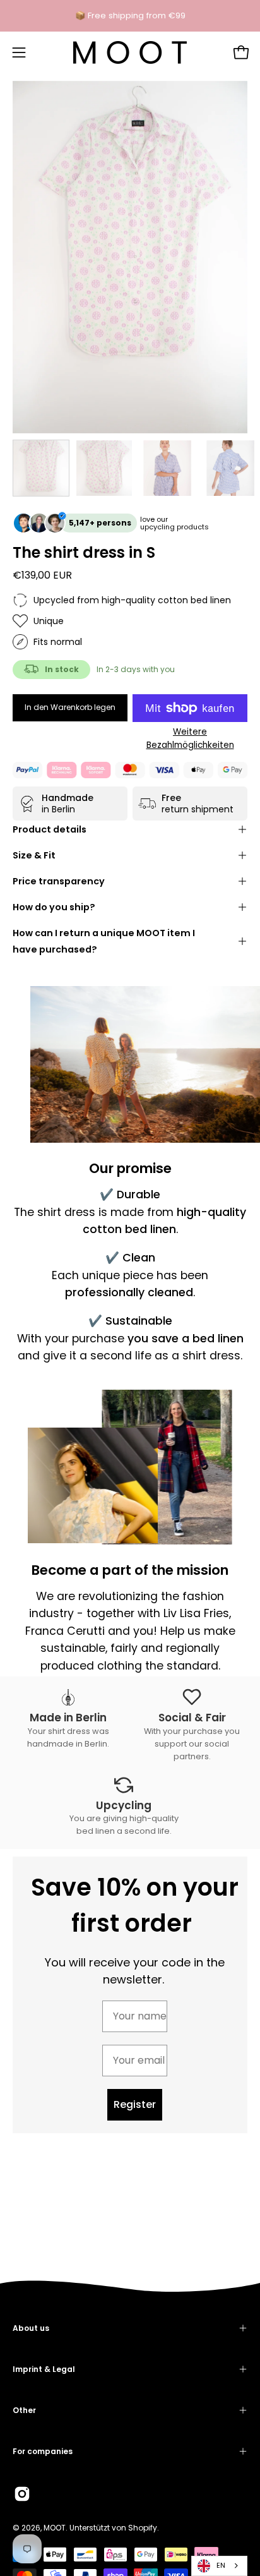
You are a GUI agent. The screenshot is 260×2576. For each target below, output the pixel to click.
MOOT (55, 2528)
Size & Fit (34, 855)
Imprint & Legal (44, 2369)
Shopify (143, 2528)
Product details (50, 829)
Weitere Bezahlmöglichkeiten (190, 738)
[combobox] (219, 2566)
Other (24, 2410)
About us (31, 2328)
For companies (43, 2451)
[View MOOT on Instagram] (22, 2494)
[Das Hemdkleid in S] (41, 468)
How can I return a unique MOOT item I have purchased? (104, 941)
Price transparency (59, 881)
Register (135, 2104)
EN (221, 2565)
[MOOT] (130, 52)
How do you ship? (54, 907)
